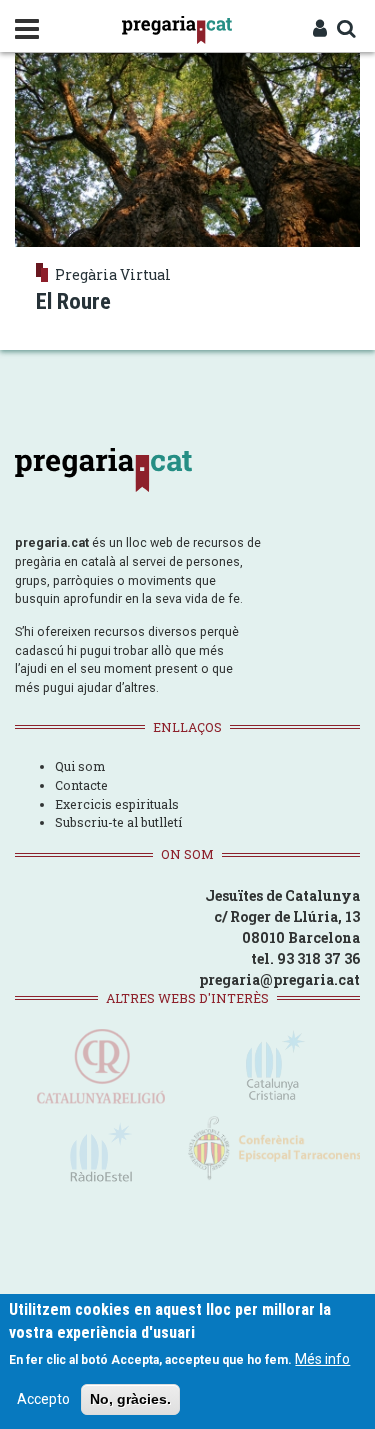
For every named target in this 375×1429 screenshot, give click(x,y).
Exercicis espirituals (117, 804)
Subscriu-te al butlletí (118, 822)
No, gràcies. (130, 1399)
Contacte (81, 785)
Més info (322, 1359)
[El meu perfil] (320, 30)
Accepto (43, 1399)
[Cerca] (346, 30)
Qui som (80, 766)
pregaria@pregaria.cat (279, 979)
